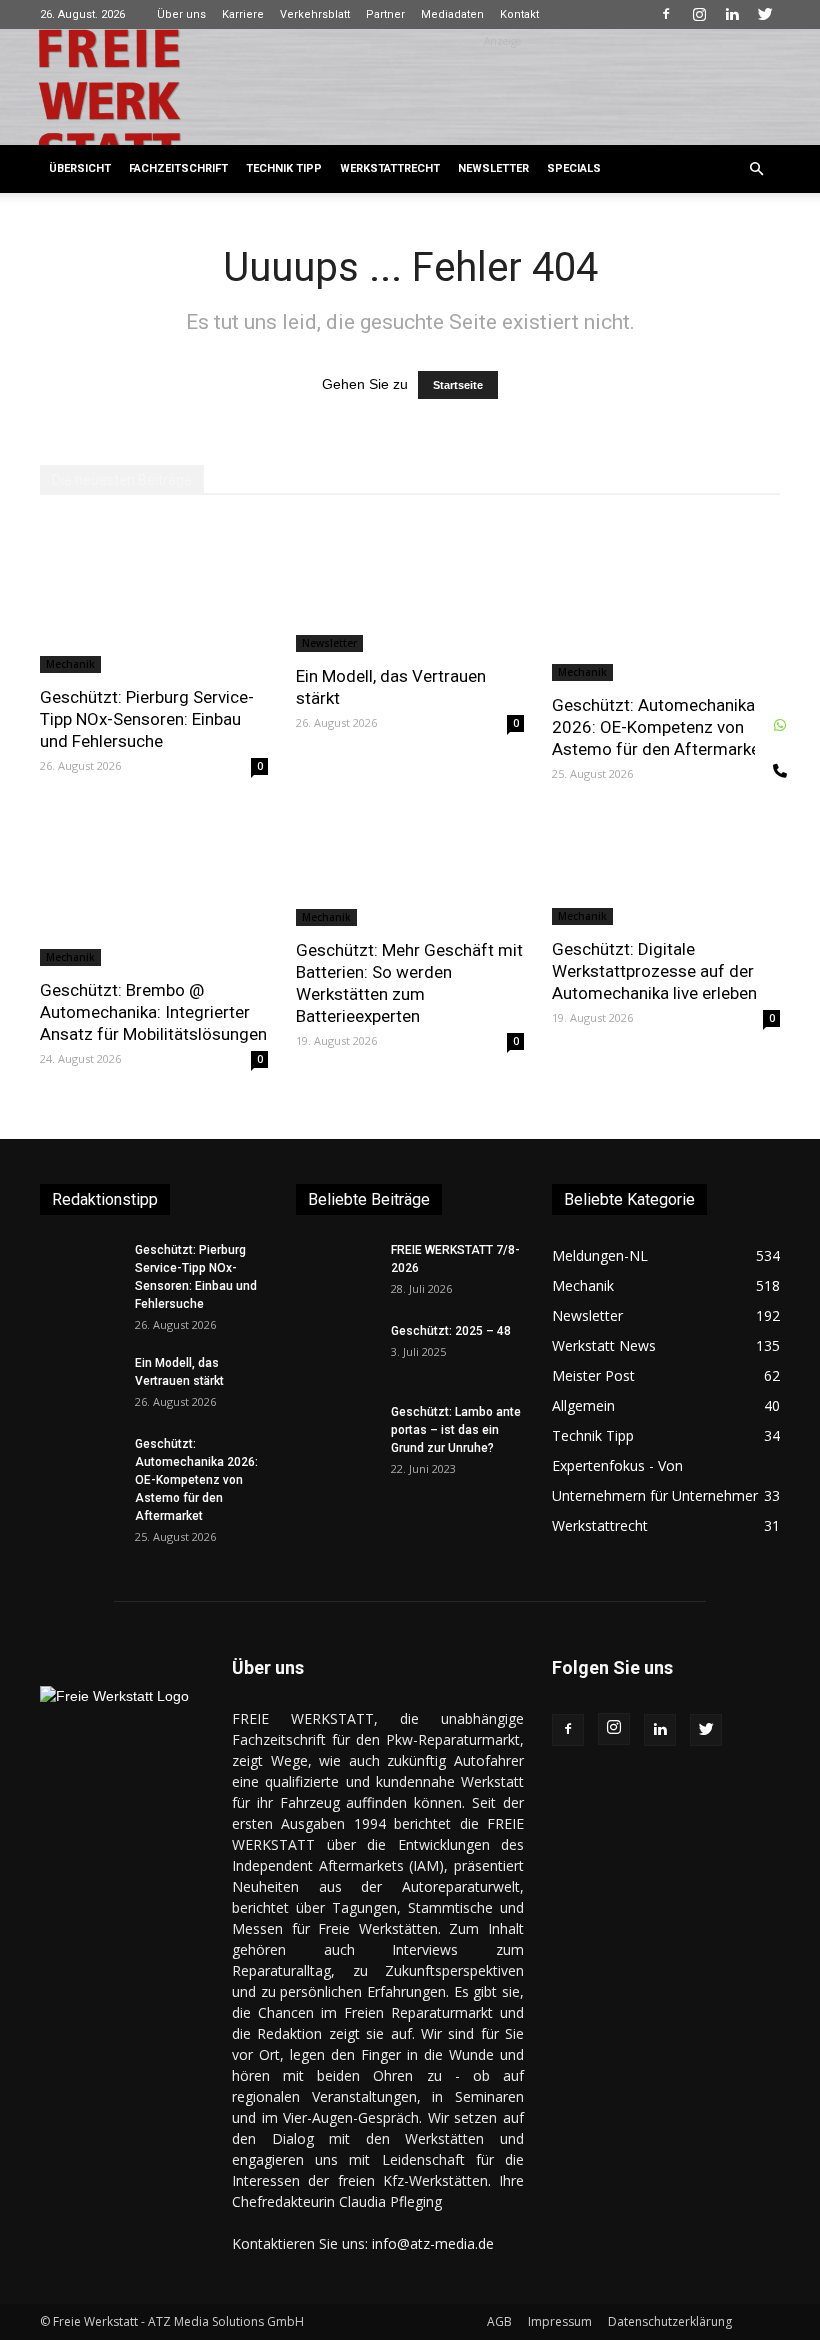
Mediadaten (452, 14)
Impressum (560, 2321)
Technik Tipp (284, 168)
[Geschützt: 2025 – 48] (336, 1350)
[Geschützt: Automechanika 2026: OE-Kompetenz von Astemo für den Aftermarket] (666, 601)
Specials (574, 168)
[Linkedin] (732, 14)
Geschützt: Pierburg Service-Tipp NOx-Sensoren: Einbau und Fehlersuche (147, 719)
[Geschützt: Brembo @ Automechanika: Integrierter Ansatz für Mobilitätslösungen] (154, 890)
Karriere (243, 14)
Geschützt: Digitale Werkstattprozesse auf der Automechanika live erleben (654, 971)
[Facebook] (666, 14)
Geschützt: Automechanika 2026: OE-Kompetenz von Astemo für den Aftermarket (659, 727)
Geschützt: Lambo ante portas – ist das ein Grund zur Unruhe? (456, 1430)
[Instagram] (699, 14)
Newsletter (493, 168)
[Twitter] (765, 14)
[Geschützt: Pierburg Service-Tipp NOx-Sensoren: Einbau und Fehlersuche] (154, 597)
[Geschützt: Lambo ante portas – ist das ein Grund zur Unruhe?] (336, 1431)
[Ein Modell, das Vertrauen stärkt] (410, 586)
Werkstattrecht (390, 168)
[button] (756, 169)
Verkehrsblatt (315, 14)
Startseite (458, 385)
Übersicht (80, 168)
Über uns (181, 14)
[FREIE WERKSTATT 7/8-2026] (336, 1269)
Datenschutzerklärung (670, 2321)
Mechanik (70, 664)
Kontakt (519, 14)
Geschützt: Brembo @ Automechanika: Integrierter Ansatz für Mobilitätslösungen (153, 1012)
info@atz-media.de (433, 2243)
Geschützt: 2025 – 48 (451, 1331)
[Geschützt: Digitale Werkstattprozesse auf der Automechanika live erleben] (666, 870)
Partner (385, 14)
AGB (499, 2321)
